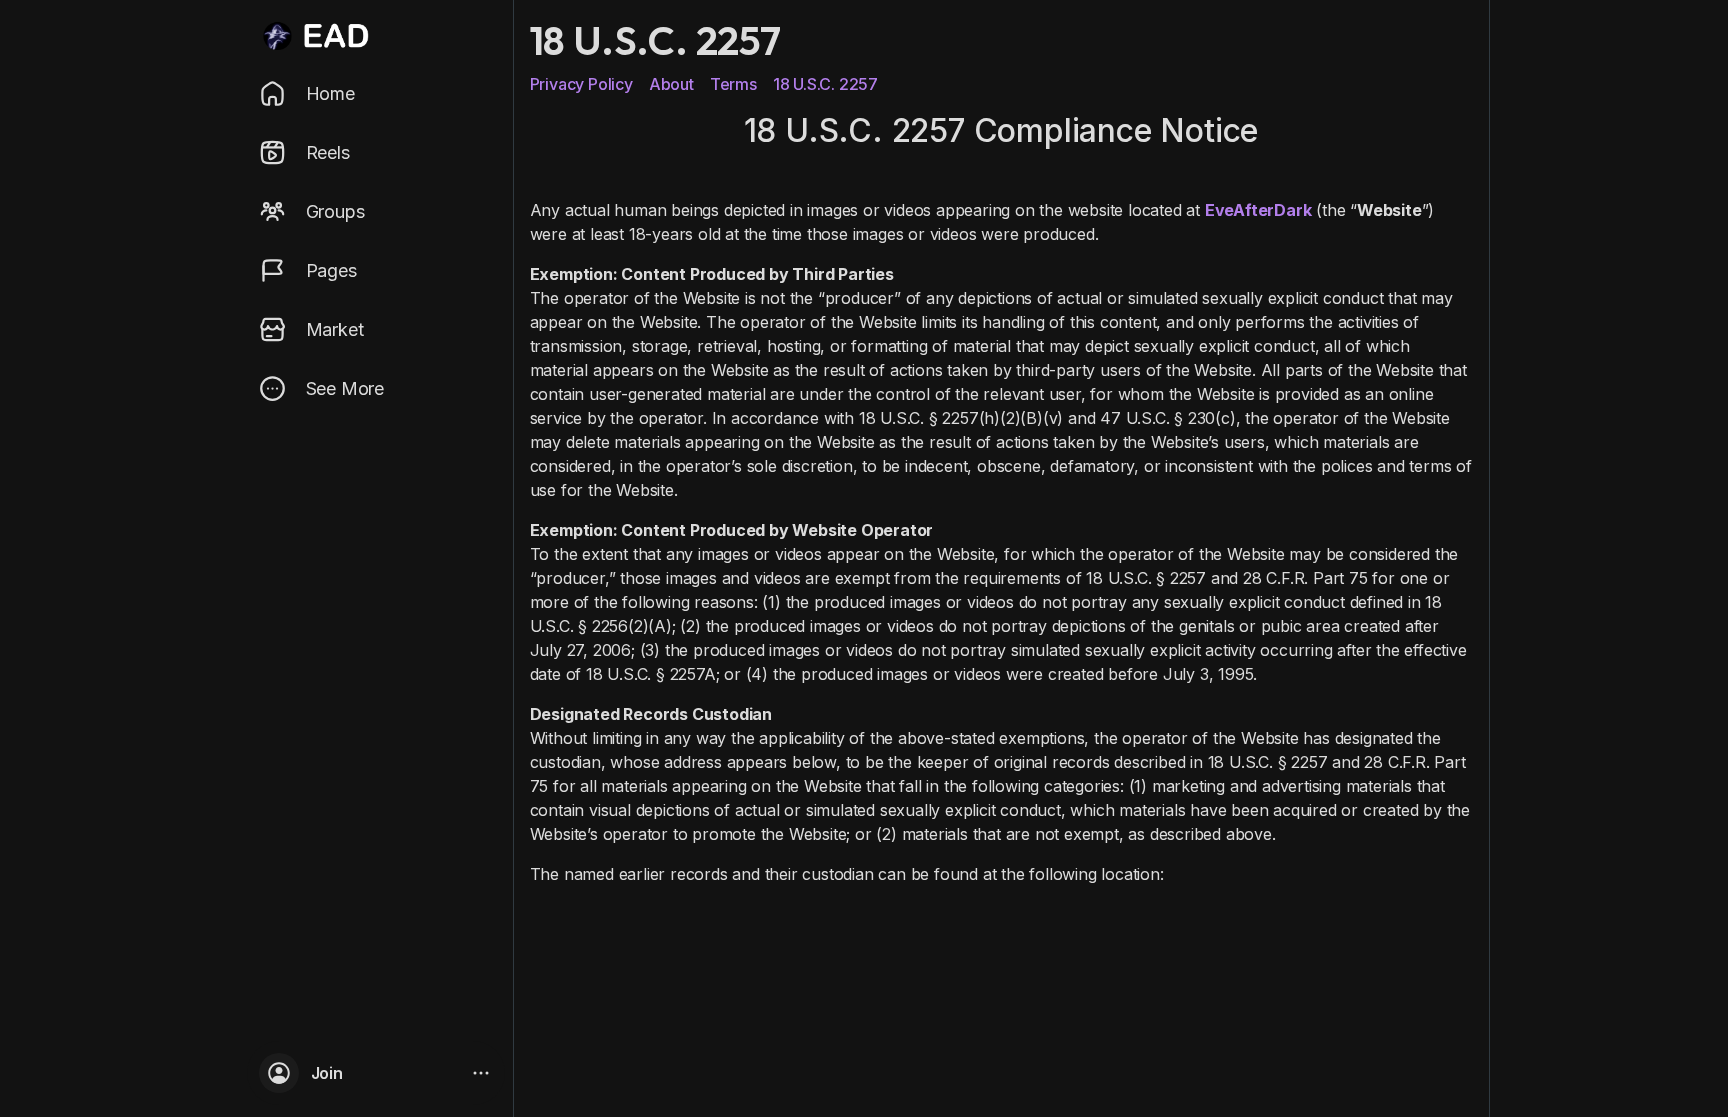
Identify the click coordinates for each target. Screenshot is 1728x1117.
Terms (733, 84)
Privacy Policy (581, 84)
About (671, 84)
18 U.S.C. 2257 (825, 84)
